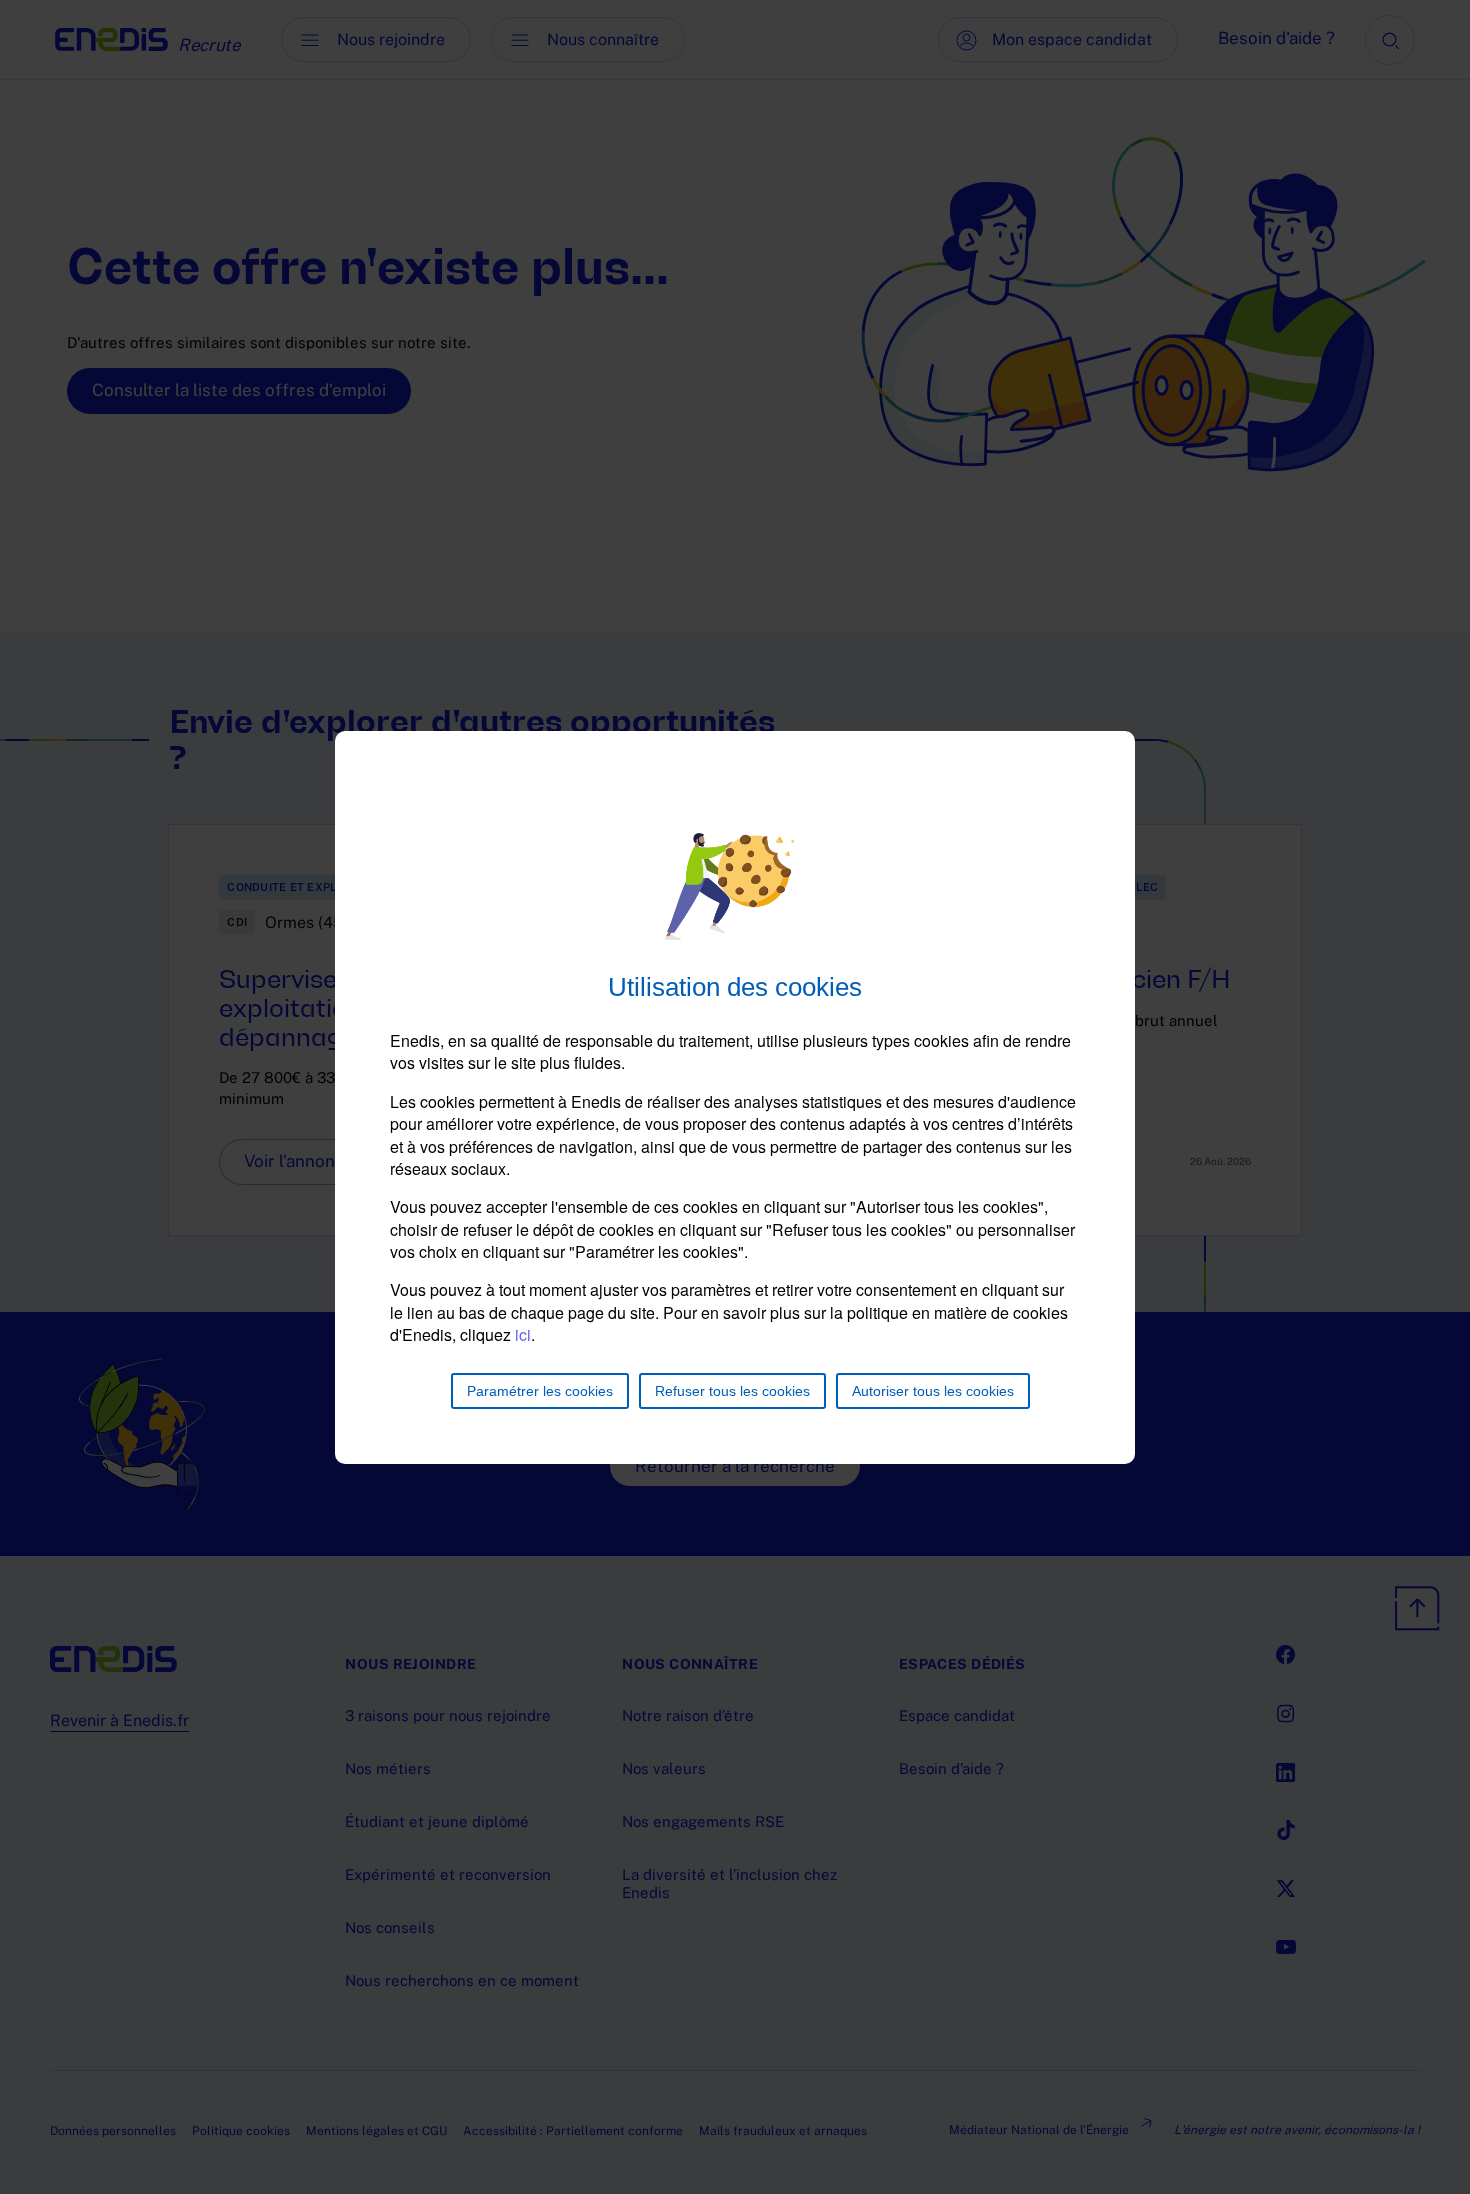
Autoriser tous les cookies (933, 1391)
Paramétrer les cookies (540, 1391)
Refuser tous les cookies (732, 1391)
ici (523, 1334)
